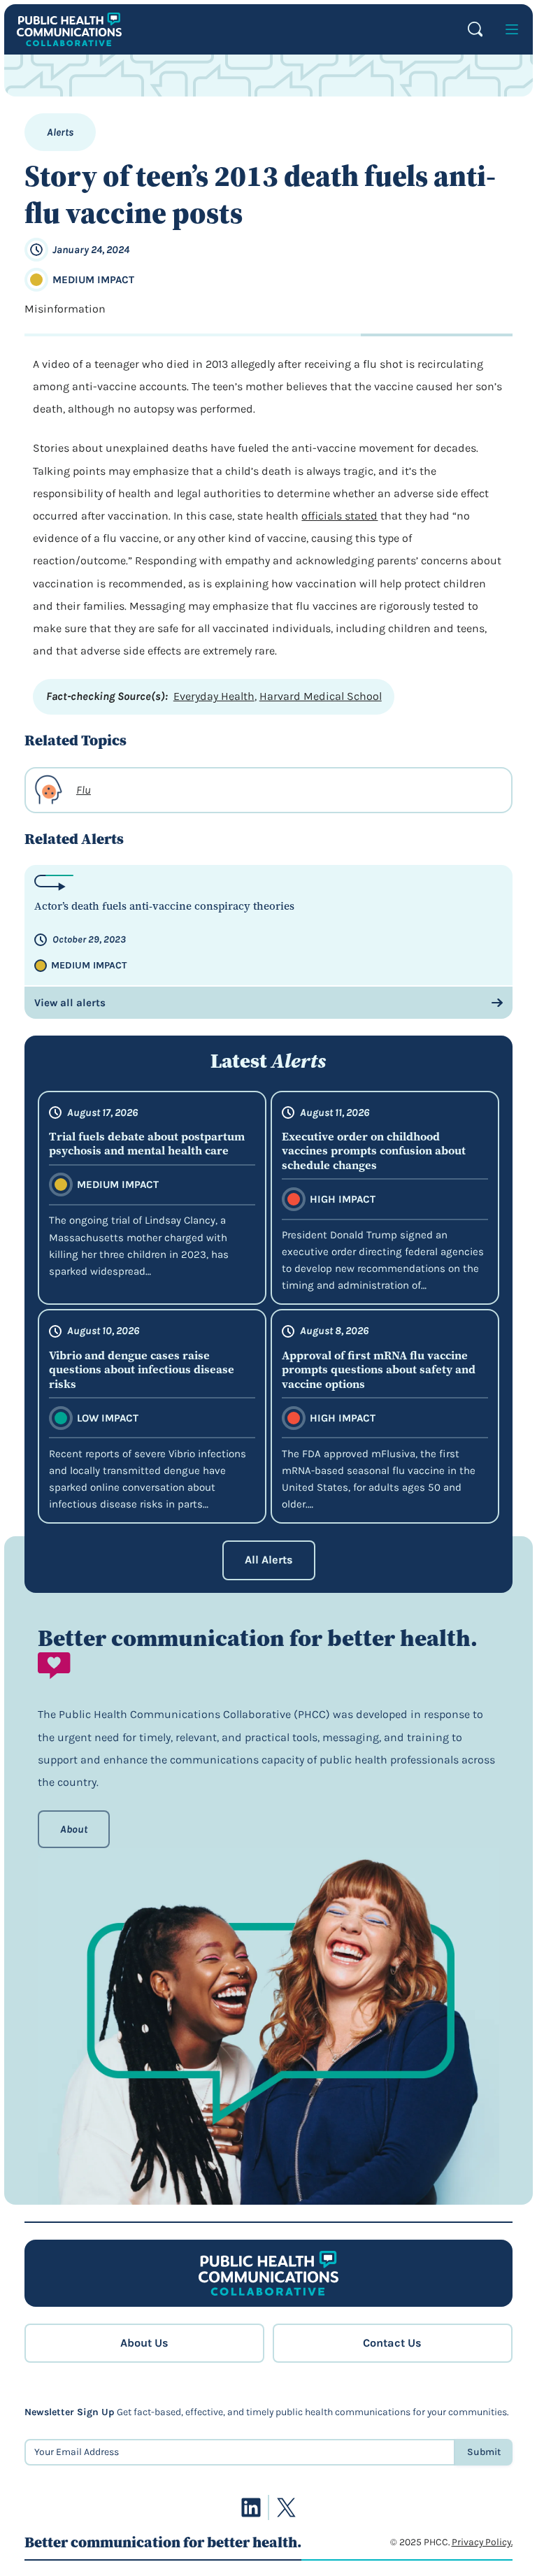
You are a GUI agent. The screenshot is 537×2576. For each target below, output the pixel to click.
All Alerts (269, 1560)
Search (475, 29)
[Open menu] (512, 29)
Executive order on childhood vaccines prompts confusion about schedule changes (374, 1151)
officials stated (339, 516)
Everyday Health (214, 696)
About (74, 1829)
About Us (144, 2343)
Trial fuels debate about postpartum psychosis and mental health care (147, 1144)
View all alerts (70, 1003)
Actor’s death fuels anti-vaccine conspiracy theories (164, 907)
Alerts (60, 132)
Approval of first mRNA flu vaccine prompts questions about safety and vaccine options (379, 1369)
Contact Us (392, 2343)
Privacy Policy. (482, 2542)
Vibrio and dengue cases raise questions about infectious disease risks (142, 1369)
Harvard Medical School (321, 696)
